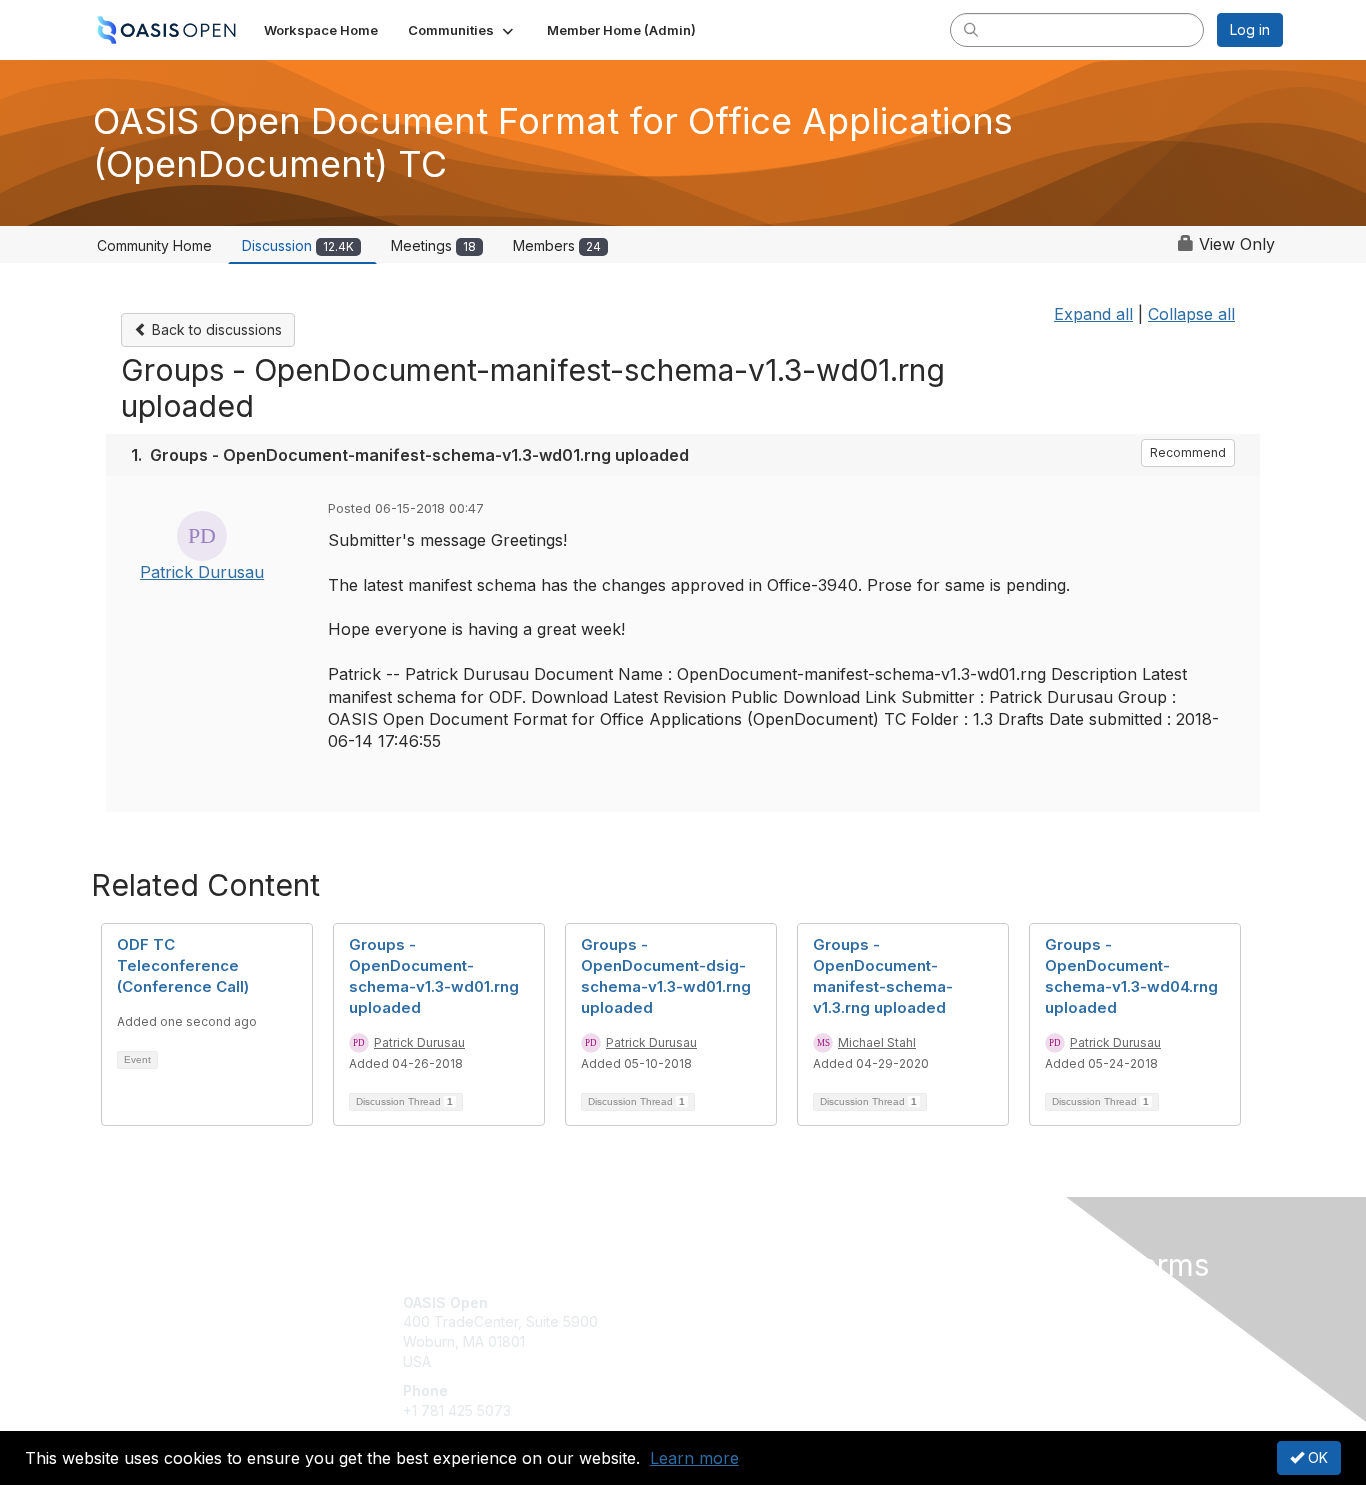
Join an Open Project (761, 1331)
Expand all (1093, 314)
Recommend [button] (1188, 452)
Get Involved (733, 1302)
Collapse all (1191, 314)
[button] (462, 30)
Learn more (694, 1458)
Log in (1250, 29)
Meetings (433, 245)
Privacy (1004, 1321)
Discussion (298, 245)
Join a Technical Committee (782, 1361)
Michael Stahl (877, 1042)
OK (1316, 1457)
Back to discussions (215, 329)
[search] (971, 29)
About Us (1010, 1302)
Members (557, 245)
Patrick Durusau (202, 572)
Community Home (154, 245)
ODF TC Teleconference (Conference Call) (183, 965)
